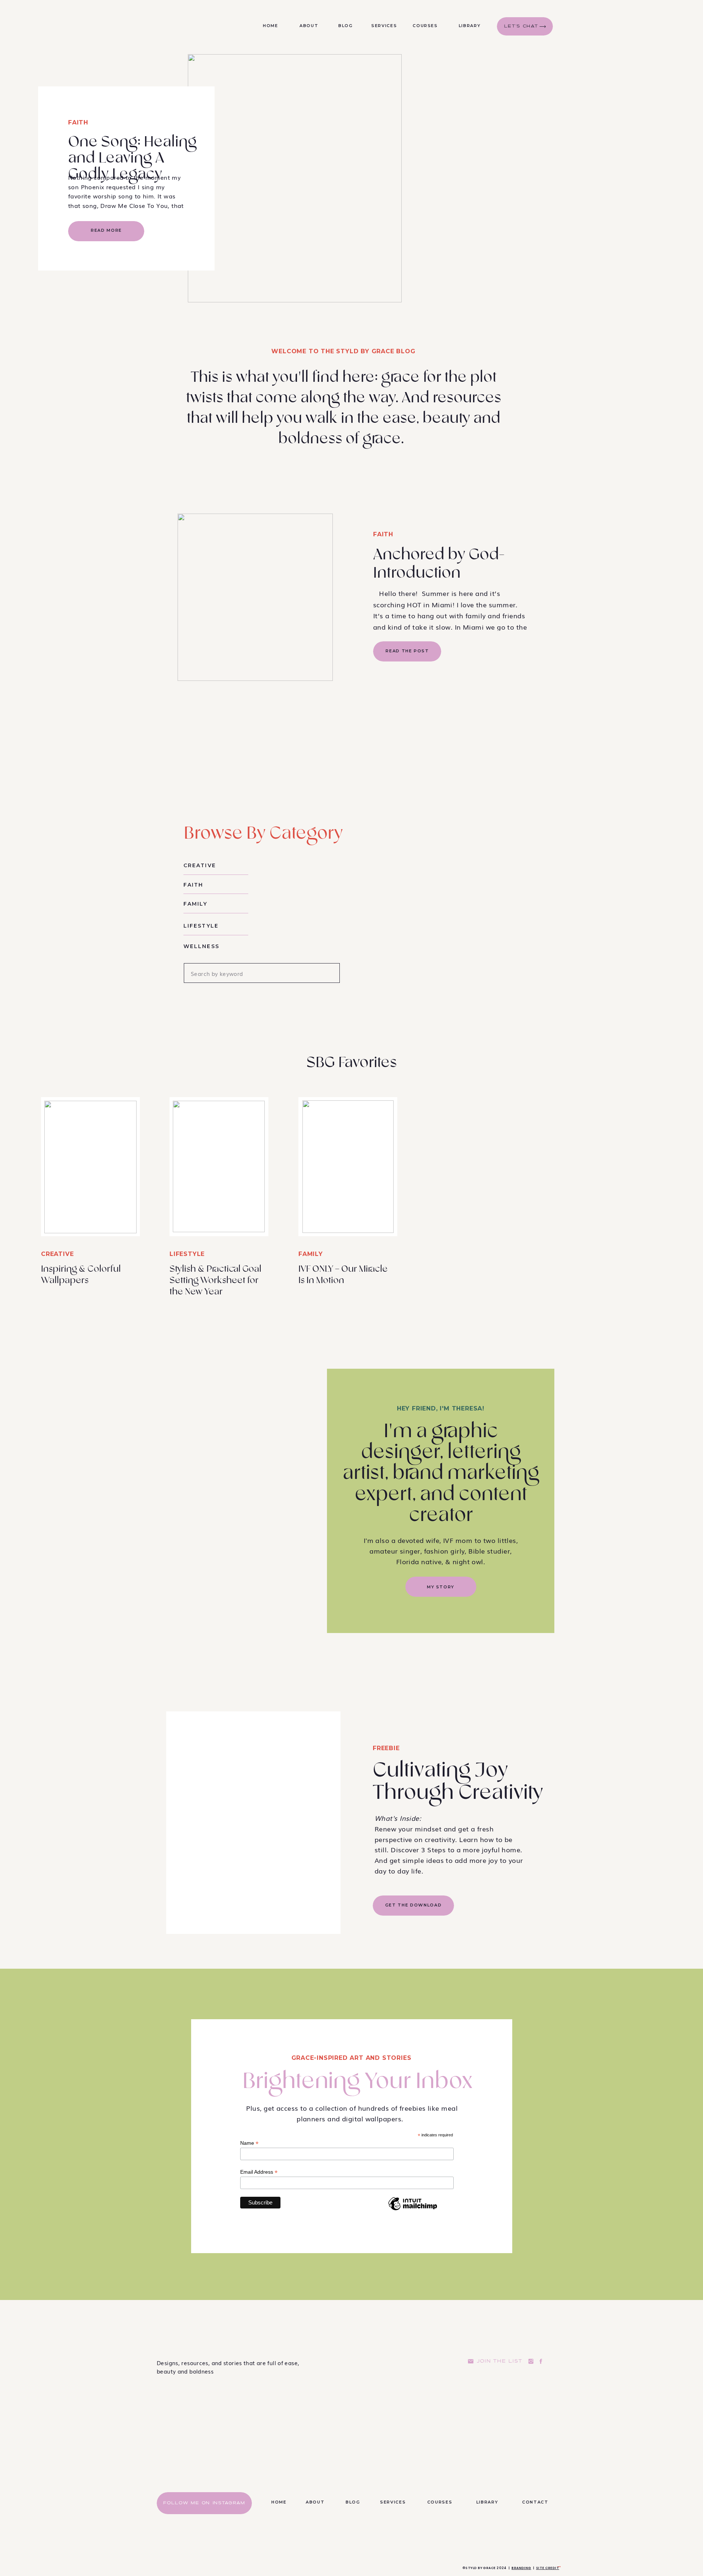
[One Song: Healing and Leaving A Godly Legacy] (295, 178)
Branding (521, 2568)
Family (311, 1254)
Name (249, 2143)
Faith (78, 122)
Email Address (259, 2172)
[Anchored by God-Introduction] (255, 597)
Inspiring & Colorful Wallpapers (81, 1275)
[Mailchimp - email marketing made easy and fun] (413, 2210)
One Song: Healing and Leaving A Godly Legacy (132, 158)
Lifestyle (187, 1254)
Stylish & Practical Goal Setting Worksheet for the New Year (215, 1280)
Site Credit (548, 2568)
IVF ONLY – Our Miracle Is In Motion (343, 1275)
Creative (57, 1254)
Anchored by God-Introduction (439, 564)
